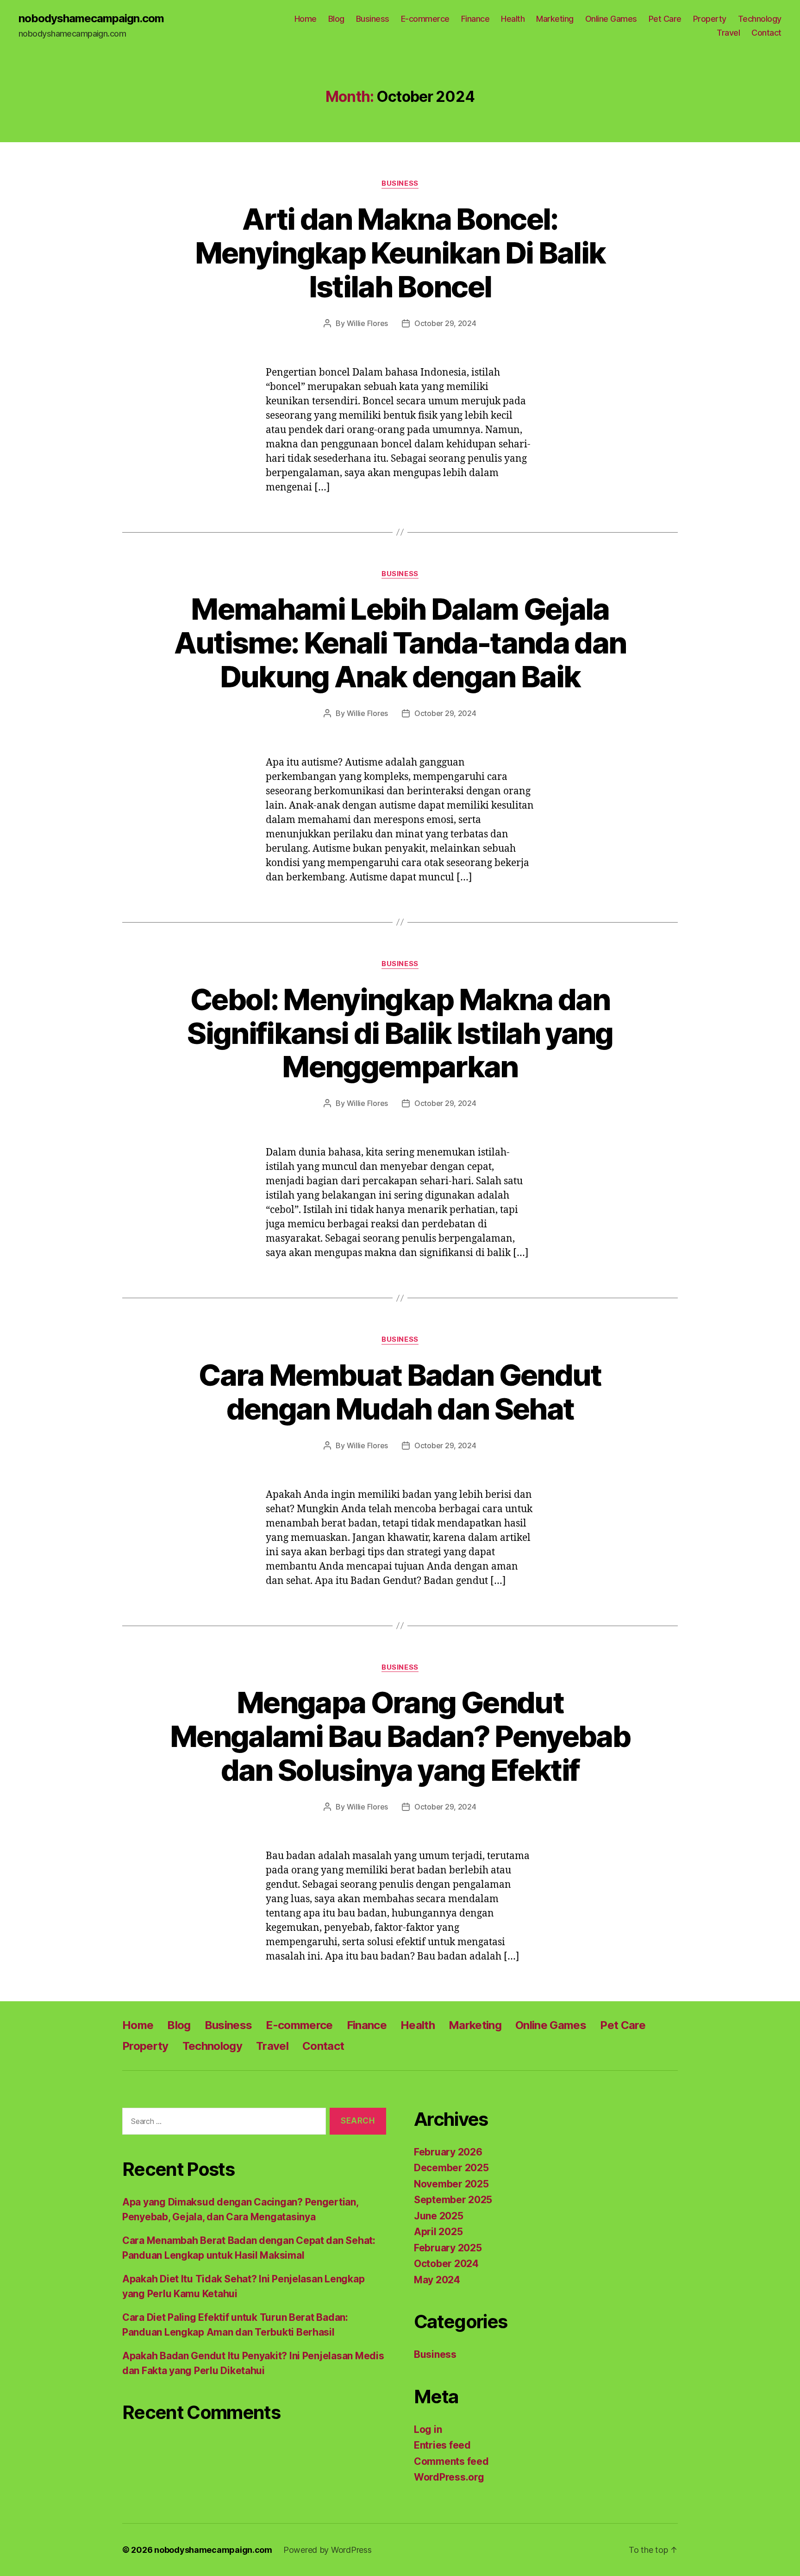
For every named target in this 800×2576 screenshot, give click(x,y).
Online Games (611, 19)
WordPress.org (449, 2477)
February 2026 (448, 2152)
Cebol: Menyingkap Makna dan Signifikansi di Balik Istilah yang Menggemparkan (400, 1033)
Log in (428, 2429)
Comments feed (451, 2461)
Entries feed (442, 2445)
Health (513, 19)
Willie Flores (368, 323)
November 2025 (451, 2184)
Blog (336, 19)
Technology (760, 19)
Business (373, 19)
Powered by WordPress (328, 2550)
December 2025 (451, 2168)
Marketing (555, 19)
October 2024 (446, 2264)
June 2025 (439, 2216)
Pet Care (665, 19)
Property (710, 19)
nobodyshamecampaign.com (91, 19)
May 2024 (437, 2280)
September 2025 (453, 2200)
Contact (766, 33)
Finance (475, 19)
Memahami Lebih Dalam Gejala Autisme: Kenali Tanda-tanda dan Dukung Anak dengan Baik (400, 643)
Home (306, 19)
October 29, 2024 (445, 323)
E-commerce (425, 19)
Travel (728, 33)
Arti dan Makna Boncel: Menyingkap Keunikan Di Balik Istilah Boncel (400, 253)
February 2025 (448, 2248)
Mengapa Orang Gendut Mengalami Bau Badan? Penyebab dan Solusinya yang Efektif (400, 1736)
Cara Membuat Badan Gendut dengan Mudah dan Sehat (400, 1392)
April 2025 (438, 2232)
